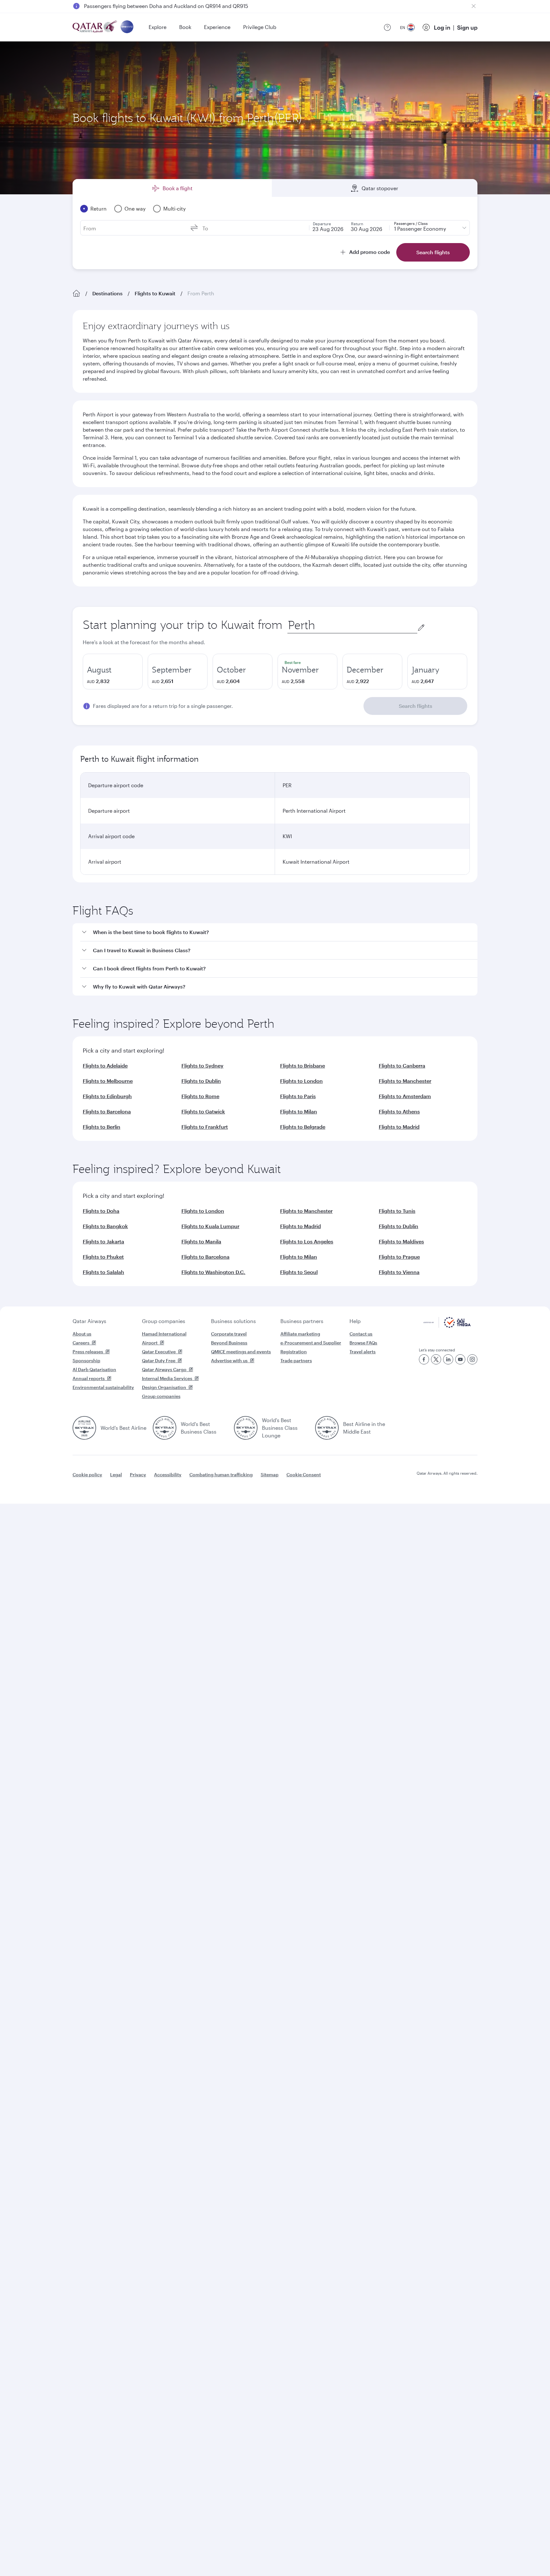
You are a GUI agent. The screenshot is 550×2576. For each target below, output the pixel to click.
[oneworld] (127, 27)
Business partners (302, 1321)
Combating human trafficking (221, 1475)
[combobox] (352, 625)
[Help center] (387, 27)
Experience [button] (217, 27)
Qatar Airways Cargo (164, 1369)
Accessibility (168, 1475)
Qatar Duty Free (159, 1360)
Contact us (361, 1334)
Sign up (467, 27)
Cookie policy (87, 1475)
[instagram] (472, 1359)
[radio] (113, 672)
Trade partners (296, 1360)
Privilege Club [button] (260, 27)
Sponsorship (86, 1360)
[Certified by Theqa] (447, 1326)
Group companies (164, 1321)
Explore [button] (158, 27)
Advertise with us (229, 1360)
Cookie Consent (304, 1475)
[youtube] (460, 1359)
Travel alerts (363, 1352)
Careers (81, 1343)
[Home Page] (76, 293)
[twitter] (436, 1359)
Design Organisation (164, 1387)
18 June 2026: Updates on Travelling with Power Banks (149, 6)
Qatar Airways (89, 1321)
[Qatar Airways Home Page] (95, 27)
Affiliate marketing (300, 1334)
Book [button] (185, 27)
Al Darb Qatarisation (94, 1369)
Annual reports (89, 1378)
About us (82, 1334)
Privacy (138, 1475)
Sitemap (270, 1475)
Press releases (88, 1352)
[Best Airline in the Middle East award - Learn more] (327, 1428)
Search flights (416, 706)
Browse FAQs (363, 1343)
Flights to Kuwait (155, 293)
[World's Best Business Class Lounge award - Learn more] (246, 1428)
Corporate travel (229, 1334)
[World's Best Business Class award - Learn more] (165, 1428)
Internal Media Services (167, 1378)
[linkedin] (448, 1359)
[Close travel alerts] (474, 6)
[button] (279, 932)
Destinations (107, 293)
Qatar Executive (159, 1352)
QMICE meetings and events (241, 1352)
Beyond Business (229, 1343)
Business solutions (233, 1321)
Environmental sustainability (103, 1387)
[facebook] (424, 1359)
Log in (442, 27)
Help (355, 1321)
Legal (116, 1475)
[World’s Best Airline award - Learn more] (84, 1428)
